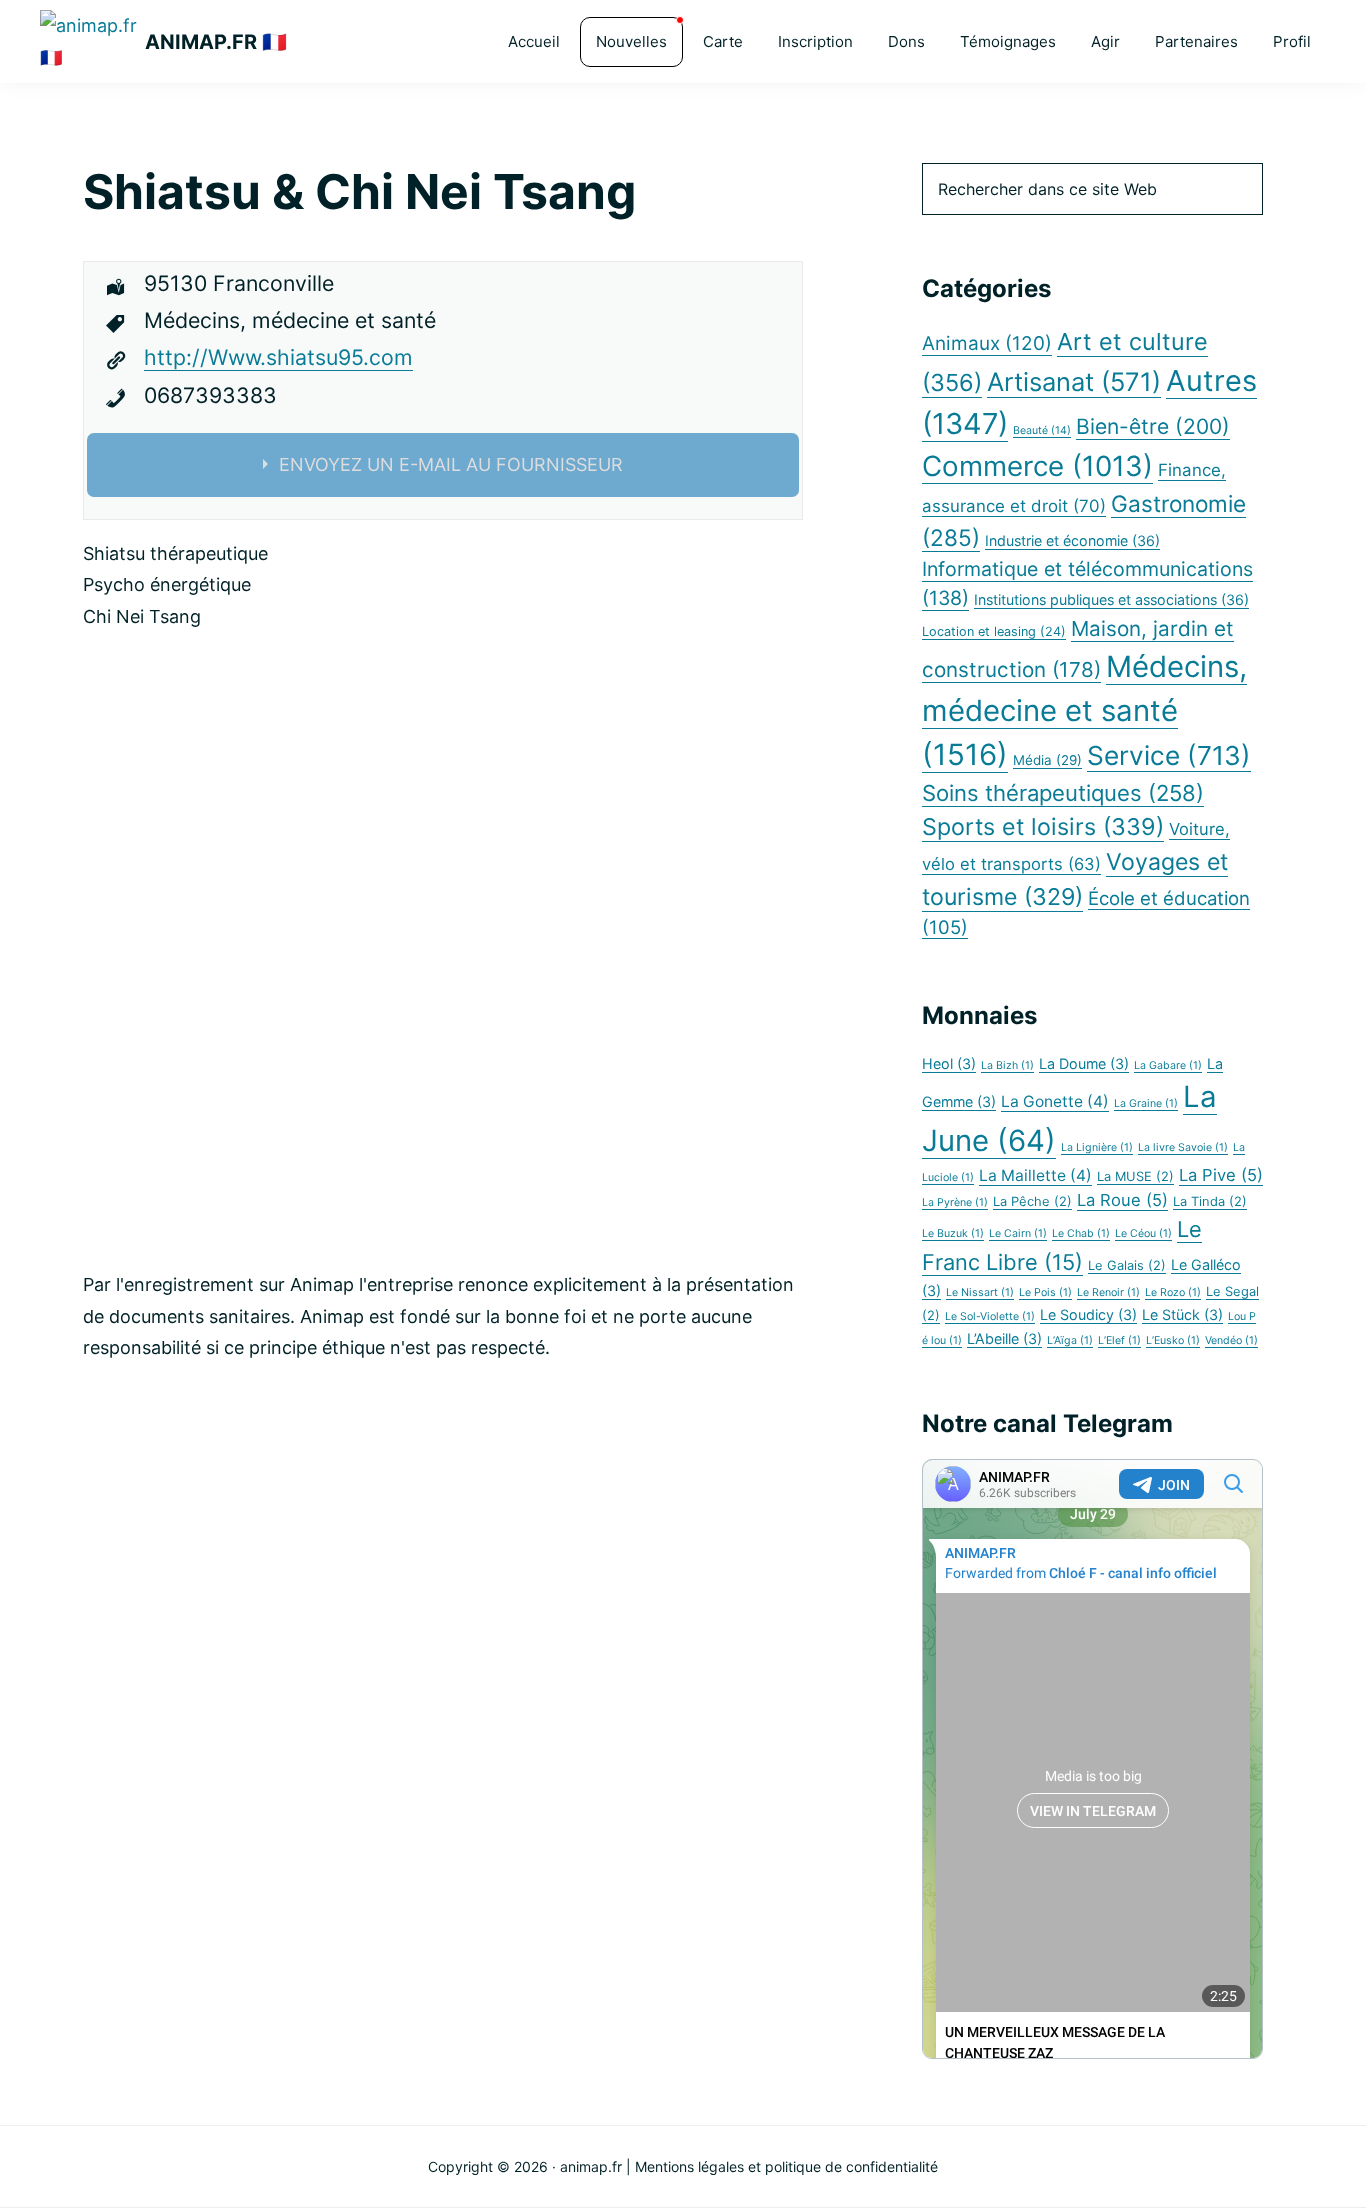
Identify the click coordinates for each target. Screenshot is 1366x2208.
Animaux (987, 343)
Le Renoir (1108, 1292)
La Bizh (1007, 1065)
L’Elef (1119, 1340)
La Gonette (1055, 1101)
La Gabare (1168, 1065)
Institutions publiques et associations (1111, 599)
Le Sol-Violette (990, 1316)
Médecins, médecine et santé (1084, 710)
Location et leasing (994, 631)
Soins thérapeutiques (1063, 793)
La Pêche (1032, 1201)
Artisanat (1074, 381)
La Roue (1122, 1200)
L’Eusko (1173, 1340)
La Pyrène (955, 1202)
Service (1169, 755)
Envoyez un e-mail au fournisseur (451, 464)
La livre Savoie (1183, 1147)
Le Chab (1081, 1233)
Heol (949, 1063)
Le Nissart (980, 1292)
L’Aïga (1070, 1340)
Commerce (1037, 466)
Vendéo (1231, 1340)
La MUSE (1135, 1176)
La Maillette (1035, 1175)
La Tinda (1210, 1201)
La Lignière (1097, 1147)
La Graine (1146, 1103)
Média (1047, 760)
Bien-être (1153, 426)
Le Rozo (1173, 1292)
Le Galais (1127, 1265)
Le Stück (1182, 1314)
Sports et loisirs (1043, 826)
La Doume (1084, 1063)
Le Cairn (1018, 1233)
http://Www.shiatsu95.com (278, 357)
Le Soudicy (1088, 1314)
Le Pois (1045, 1292)
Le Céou (1143, 1233)
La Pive (1221, 1175)
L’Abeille (1004, 1338)
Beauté (1042, 430)
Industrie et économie (1072, 540)
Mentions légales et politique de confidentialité (786, 2166)
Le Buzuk (953, 1233)
